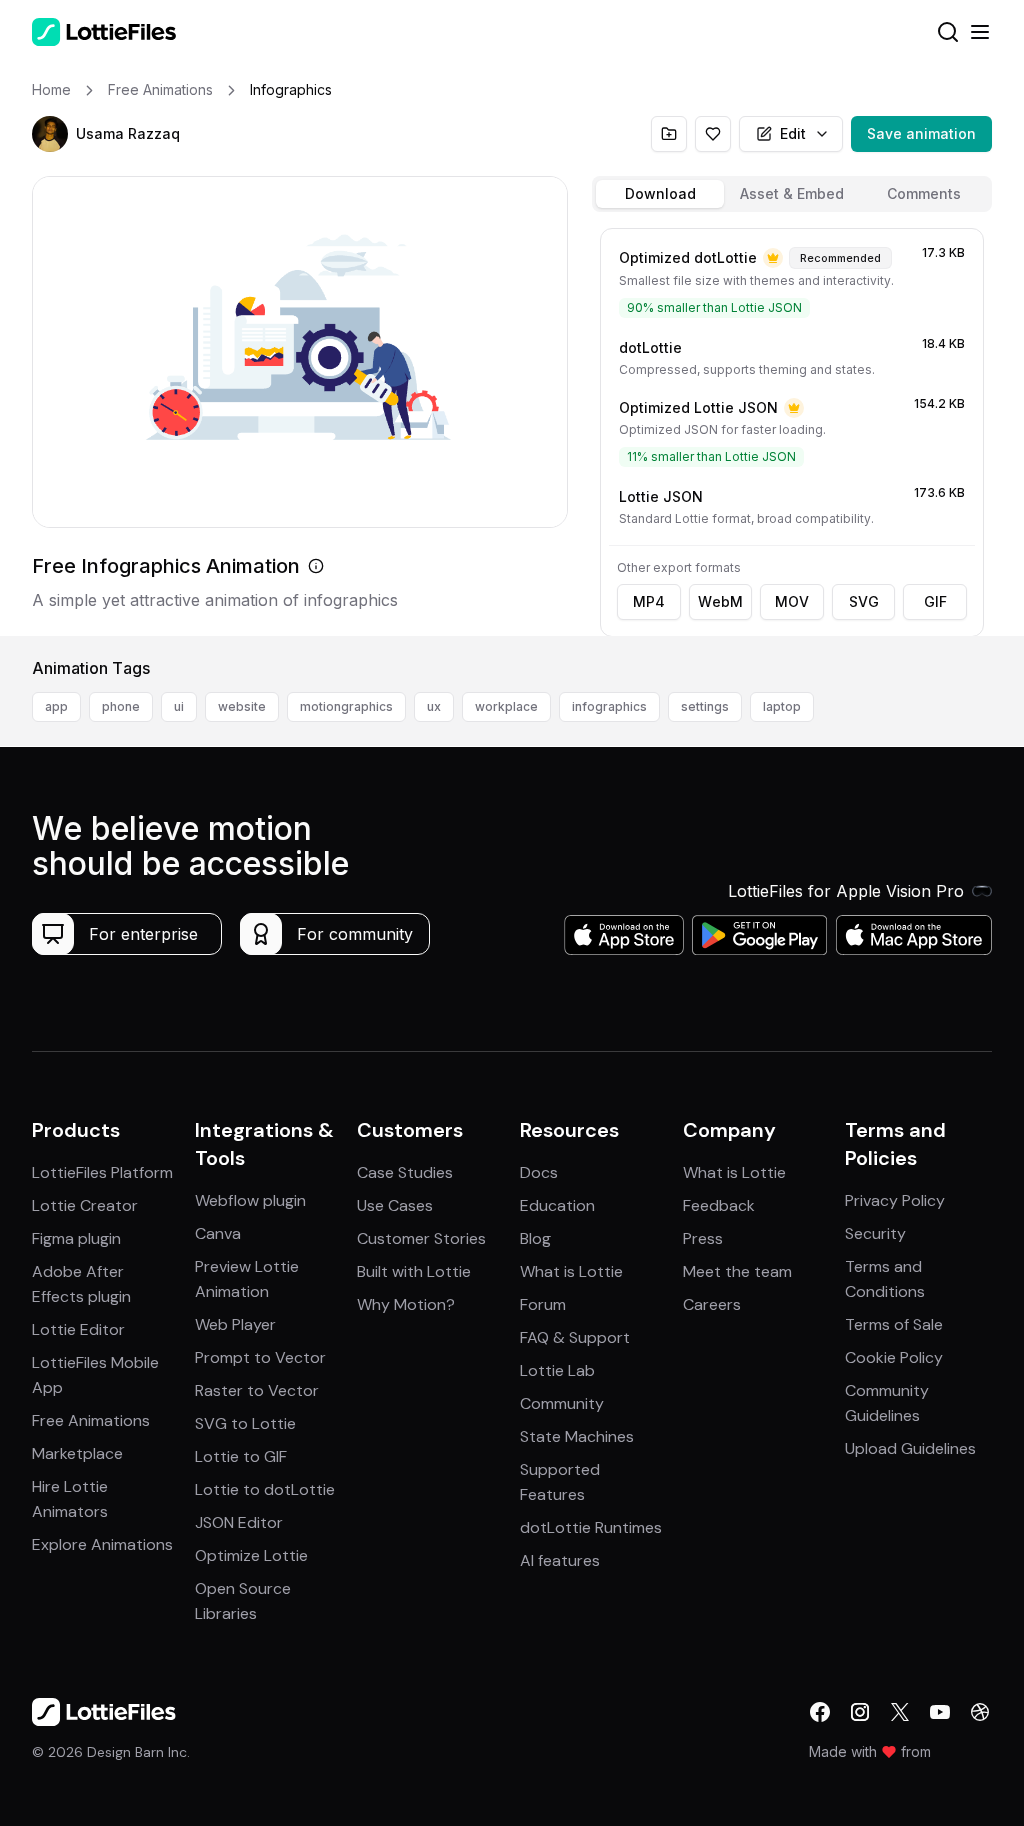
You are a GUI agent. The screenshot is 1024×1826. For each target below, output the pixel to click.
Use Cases (395, 1205)
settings (705, 706)
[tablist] (792, 194)
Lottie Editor (78, 1329)
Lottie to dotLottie (265, 1489)
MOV (792, 601)
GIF (935, 601)
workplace (506, 706)
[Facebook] (820, 1712)
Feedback (719, 1205)
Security (875, 1233)
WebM (720, 601)
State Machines (577, 1436)
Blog (535, 1238)
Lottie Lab (557, 1370)
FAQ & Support (575, 1337)
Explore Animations (102, 1544)
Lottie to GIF (241, 1456)
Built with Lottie (414, 1271)
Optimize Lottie (251, 1555)
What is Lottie (571, 1271)
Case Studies (405, 1172)
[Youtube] (940, 1712)
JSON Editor (239, 1522)
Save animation (921, 133)
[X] (900, 1712)
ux (434, 706)
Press (703, 1238)
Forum (543, 1304)
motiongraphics (346, 706)
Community (562, 1403)
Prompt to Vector (260, 1357)
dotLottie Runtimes (591, 1527)
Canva (218, 1233)
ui (179, 706)
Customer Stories (421, 1238)
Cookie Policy (894, 1357)
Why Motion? (406, 1304)
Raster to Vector (257, 1390)
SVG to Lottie (245, 1423)
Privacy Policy (895, 1200)
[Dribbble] (980, 1712)
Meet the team (737, 1271)
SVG (864, 601)
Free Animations (91, 1420)
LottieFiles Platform (102, 1172)
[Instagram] (860, 1712)
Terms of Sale (894, 1324)
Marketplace (77, 1453)
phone (121, 706)
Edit (793, 133)
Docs (539, 1172)
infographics (609, 706)
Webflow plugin (250, 1200)
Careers (712, 1304)
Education (557, 1205)
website (242, 706)
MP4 (649, 601)
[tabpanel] (792, 428)
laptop (782, 706)
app (56, 706)
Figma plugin (76, 1238)
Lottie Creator (85, 1205)
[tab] (660, 194)
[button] (50, 134)
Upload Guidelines (910, 1448)
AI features (560, 1560)
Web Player (235, 1324)
